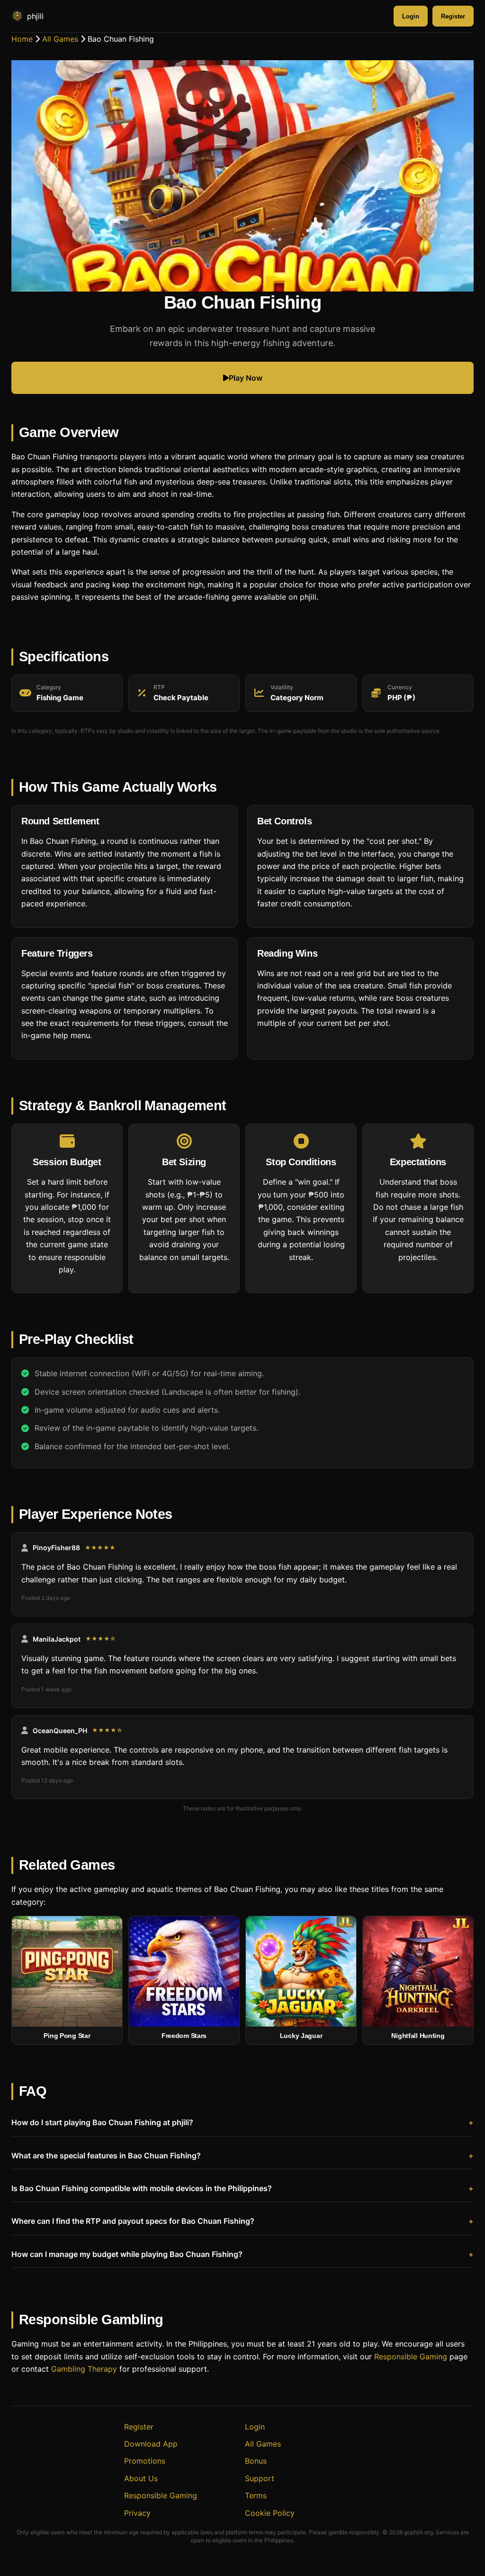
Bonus (256, 2461)
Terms (256, 2495)
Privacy (137, 2513)
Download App (151, 2444)
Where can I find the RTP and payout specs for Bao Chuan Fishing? (133, 2221)
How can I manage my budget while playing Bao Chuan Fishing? (127, 2254)
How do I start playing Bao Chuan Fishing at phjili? (102, 2122)
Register (453, 16)
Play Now (246, 378)
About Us (141, 2478)
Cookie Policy (270, 2513)
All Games (60, 39)
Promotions (145, 2461)
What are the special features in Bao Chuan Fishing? (106, 2156)
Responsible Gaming (411, 2357)
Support (260, 2478)
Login (411, 16)
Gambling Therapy (84, 2369)
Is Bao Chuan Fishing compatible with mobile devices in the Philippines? (142, 2188)
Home (22, 39)
